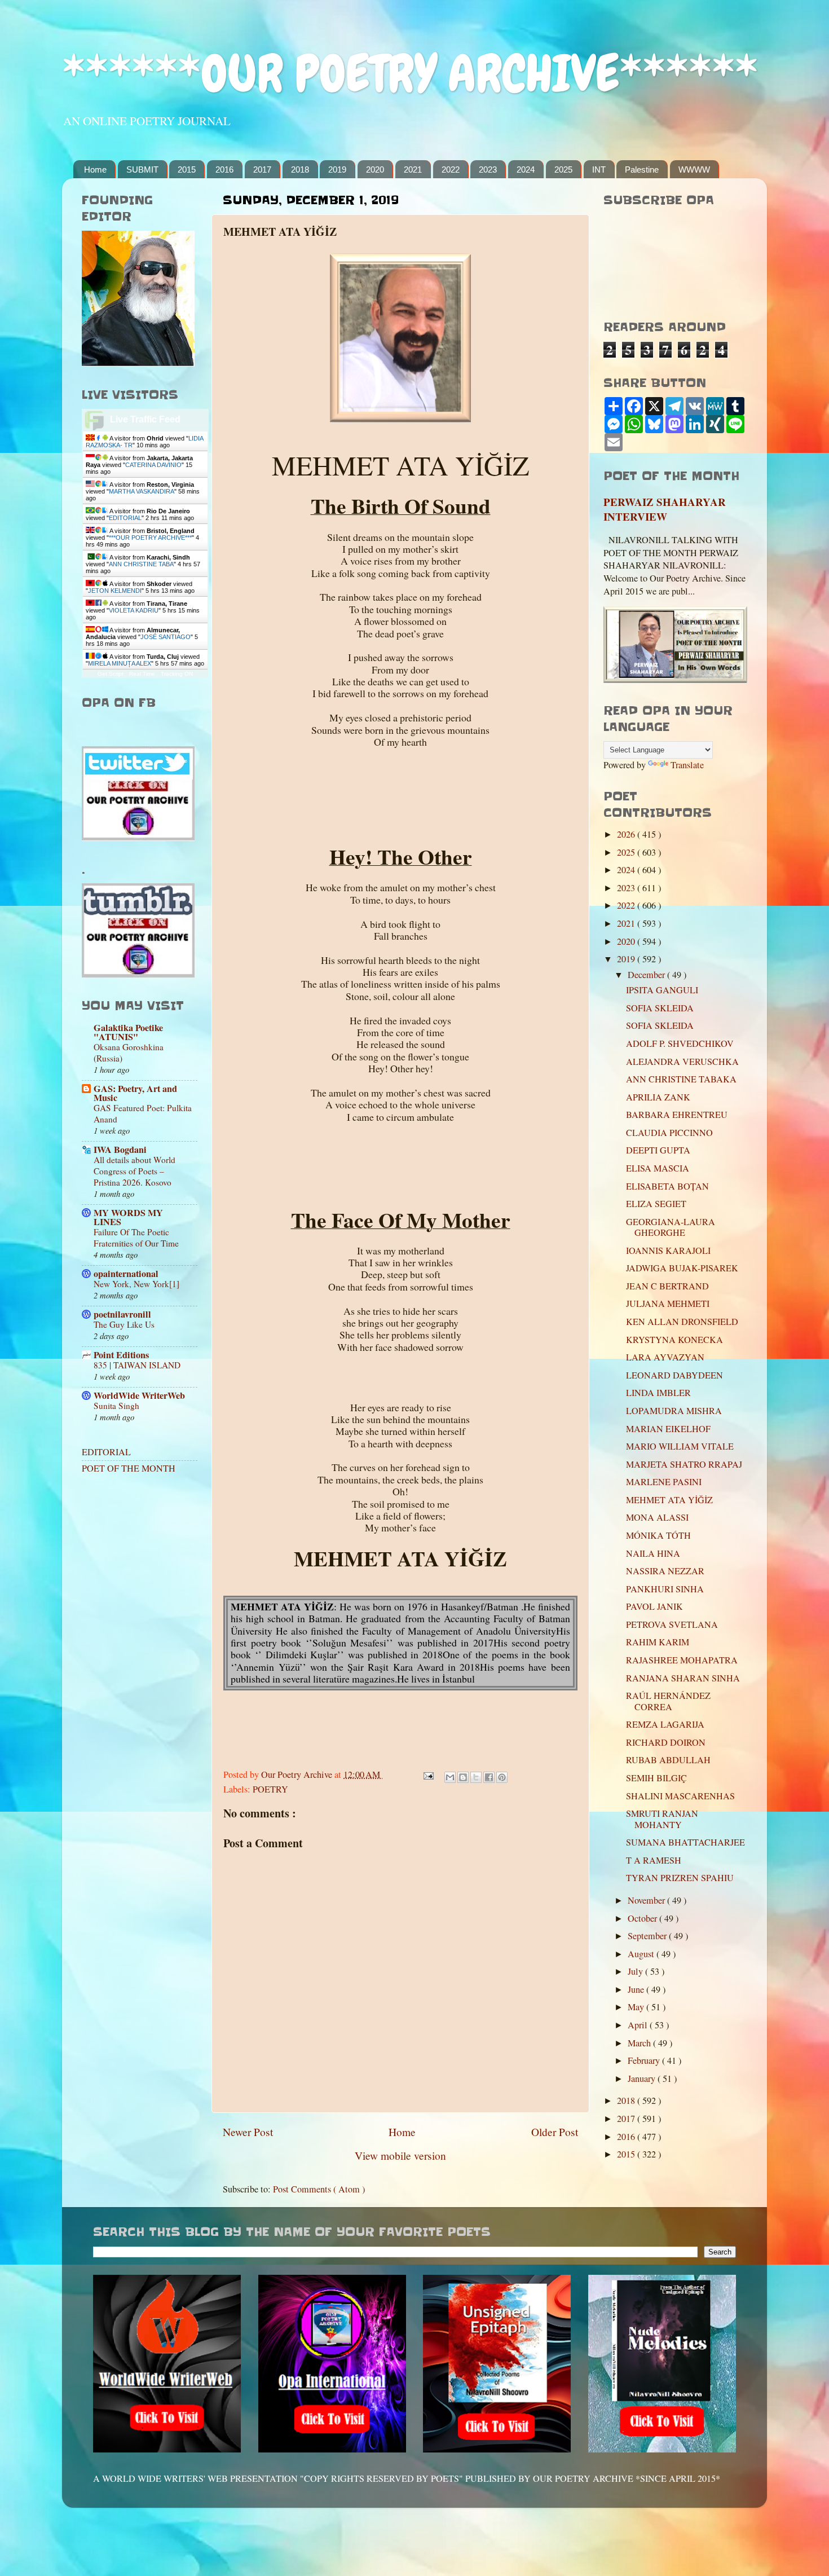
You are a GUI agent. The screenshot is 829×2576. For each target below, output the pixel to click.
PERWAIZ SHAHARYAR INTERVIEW (665, 509)
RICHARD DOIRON (666, 1742)
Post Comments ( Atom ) (319, 2189)
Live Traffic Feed (145, 419)
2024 (526, 169)
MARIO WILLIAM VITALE (680, 1446)
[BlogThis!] (463, 1777)
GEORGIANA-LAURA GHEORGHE (671, 1227)
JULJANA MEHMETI (668, 1304)
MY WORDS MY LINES (128, 1217)
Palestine (642, 169)
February (645, 2060)
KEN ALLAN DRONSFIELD (682, 1322)
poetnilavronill (122, 1314)
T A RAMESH (654, 1860)
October (643, 1918)
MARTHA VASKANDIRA (142, 491)
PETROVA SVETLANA (672, 1624)
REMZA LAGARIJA (665, 1724)
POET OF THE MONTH (129, 1468)
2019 (337, 169)
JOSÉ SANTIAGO (166, 637)
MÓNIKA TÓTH (658, 1535)
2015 (187, 169)
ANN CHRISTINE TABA (141, 564)
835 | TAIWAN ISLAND (137, 1365)
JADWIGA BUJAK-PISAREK (682, 1268)
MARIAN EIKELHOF (668, 1429)
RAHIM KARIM (658, 1642)
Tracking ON (177, 674)
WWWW (694, 169)
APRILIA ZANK (658, 1097)
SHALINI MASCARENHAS (680, 1796)
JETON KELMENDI (115, 591)
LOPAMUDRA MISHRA (674, 1411)
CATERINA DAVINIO (153, 465)
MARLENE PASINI (664, 1482)
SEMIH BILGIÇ (656, 1778)
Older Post (555, 2132)
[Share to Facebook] (489, 1777)
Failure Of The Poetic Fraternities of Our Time (136, 1238)
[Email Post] (427, 1774)
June (637, 1989)
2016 (224, 169)
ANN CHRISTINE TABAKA (681, 1079)
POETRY (270, 1789)
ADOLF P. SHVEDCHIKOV (680, 1043)
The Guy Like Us (124, 1324)
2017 (262, 169)
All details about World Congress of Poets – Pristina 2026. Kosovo (135, 1171)
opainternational (126, 1274)
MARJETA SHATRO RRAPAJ (684, 1464)
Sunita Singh (116, 1406)
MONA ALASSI (657, 1517)
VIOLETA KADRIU (134, 610)
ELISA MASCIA (658, 1168)
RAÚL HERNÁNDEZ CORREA (668, 1701)
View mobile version (400, 2155)
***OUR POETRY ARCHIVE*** (150, 538)
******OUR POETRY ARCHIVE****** (410, 74)
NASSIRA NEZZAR (665, 1571)
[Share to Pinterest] (502, 1777)
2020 (375, 169)
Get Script (111, 674)
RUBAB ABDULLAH (668, 1760)
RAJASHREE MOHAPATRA (682, 1660)
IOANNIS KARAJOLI (668, 1250)
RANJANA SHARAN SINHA (683, 1678)
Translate (687, 765)
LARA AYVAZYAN (665, 1357)
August (642, 1954)
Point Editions (121, 1355)
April (639, 2025)
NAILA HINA (653, 1553)
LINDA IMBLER (658, 1393)
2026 (627, 834)
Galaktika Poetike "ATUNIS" (128, 1032)
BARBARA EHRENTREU (677, 1115)
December (647, 975)
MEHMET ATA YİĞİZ (669, 1500)
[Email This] (450, 1777)
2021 (413, 169)
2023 (488, 169)
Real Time (142, 674)
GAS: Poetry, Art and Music (135, 1093)
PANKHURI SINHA (665, 1589)
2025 (563, 169)
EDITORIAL (125, 518)
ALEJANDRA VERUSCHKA (682, 1062)
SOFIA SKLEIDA (660, 1008)
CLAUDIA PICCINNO (669, 1133)
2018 (300, 169)
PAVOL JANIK (654, 1606)
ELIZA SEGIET (656, 1204)
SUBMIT (142, 169)
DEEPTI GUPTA (658, 1150)
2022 (451, 169)
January (643, 2079)
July (636, 1971)
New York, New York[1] (136, 1284)
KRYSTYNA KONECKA (674, 1340)
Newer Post (248, 2132)
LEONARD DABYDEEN (674, 1375)
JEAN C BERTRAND (667, 1286)
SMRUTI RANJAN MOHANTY (662, 1819)
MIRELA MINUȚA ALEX (120, 663)
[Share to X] (476, 1777)
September (648, 1936)
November (647, 1900)
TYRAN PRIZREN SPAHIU (680, 1878)
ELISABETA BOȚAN (667, 1186)
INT (599, 169)
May (637, 2007)
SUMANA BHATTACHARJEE (685, 1842)
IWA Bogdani (120, 1150)
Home (95, 169)
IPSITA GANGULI (662, 990)
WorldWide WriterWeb (139, 1395)
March (640, 2043)
